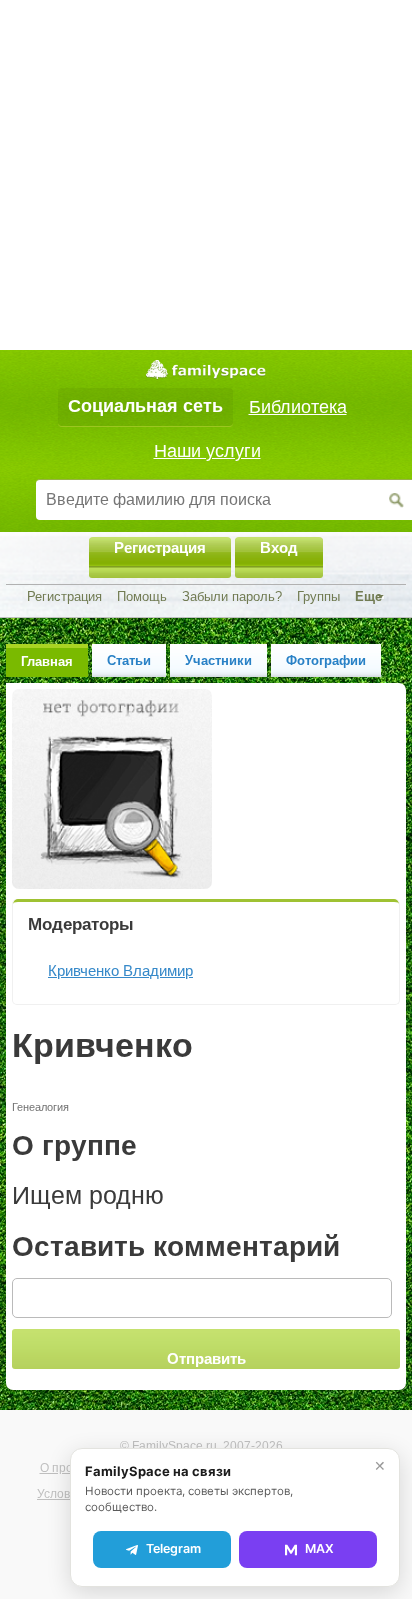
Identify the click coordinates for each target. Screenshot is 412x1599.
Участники (218, 660)
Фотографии (326, 660)
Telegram (173, 1548)
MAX (319, 1548)
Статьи (129, 660)
